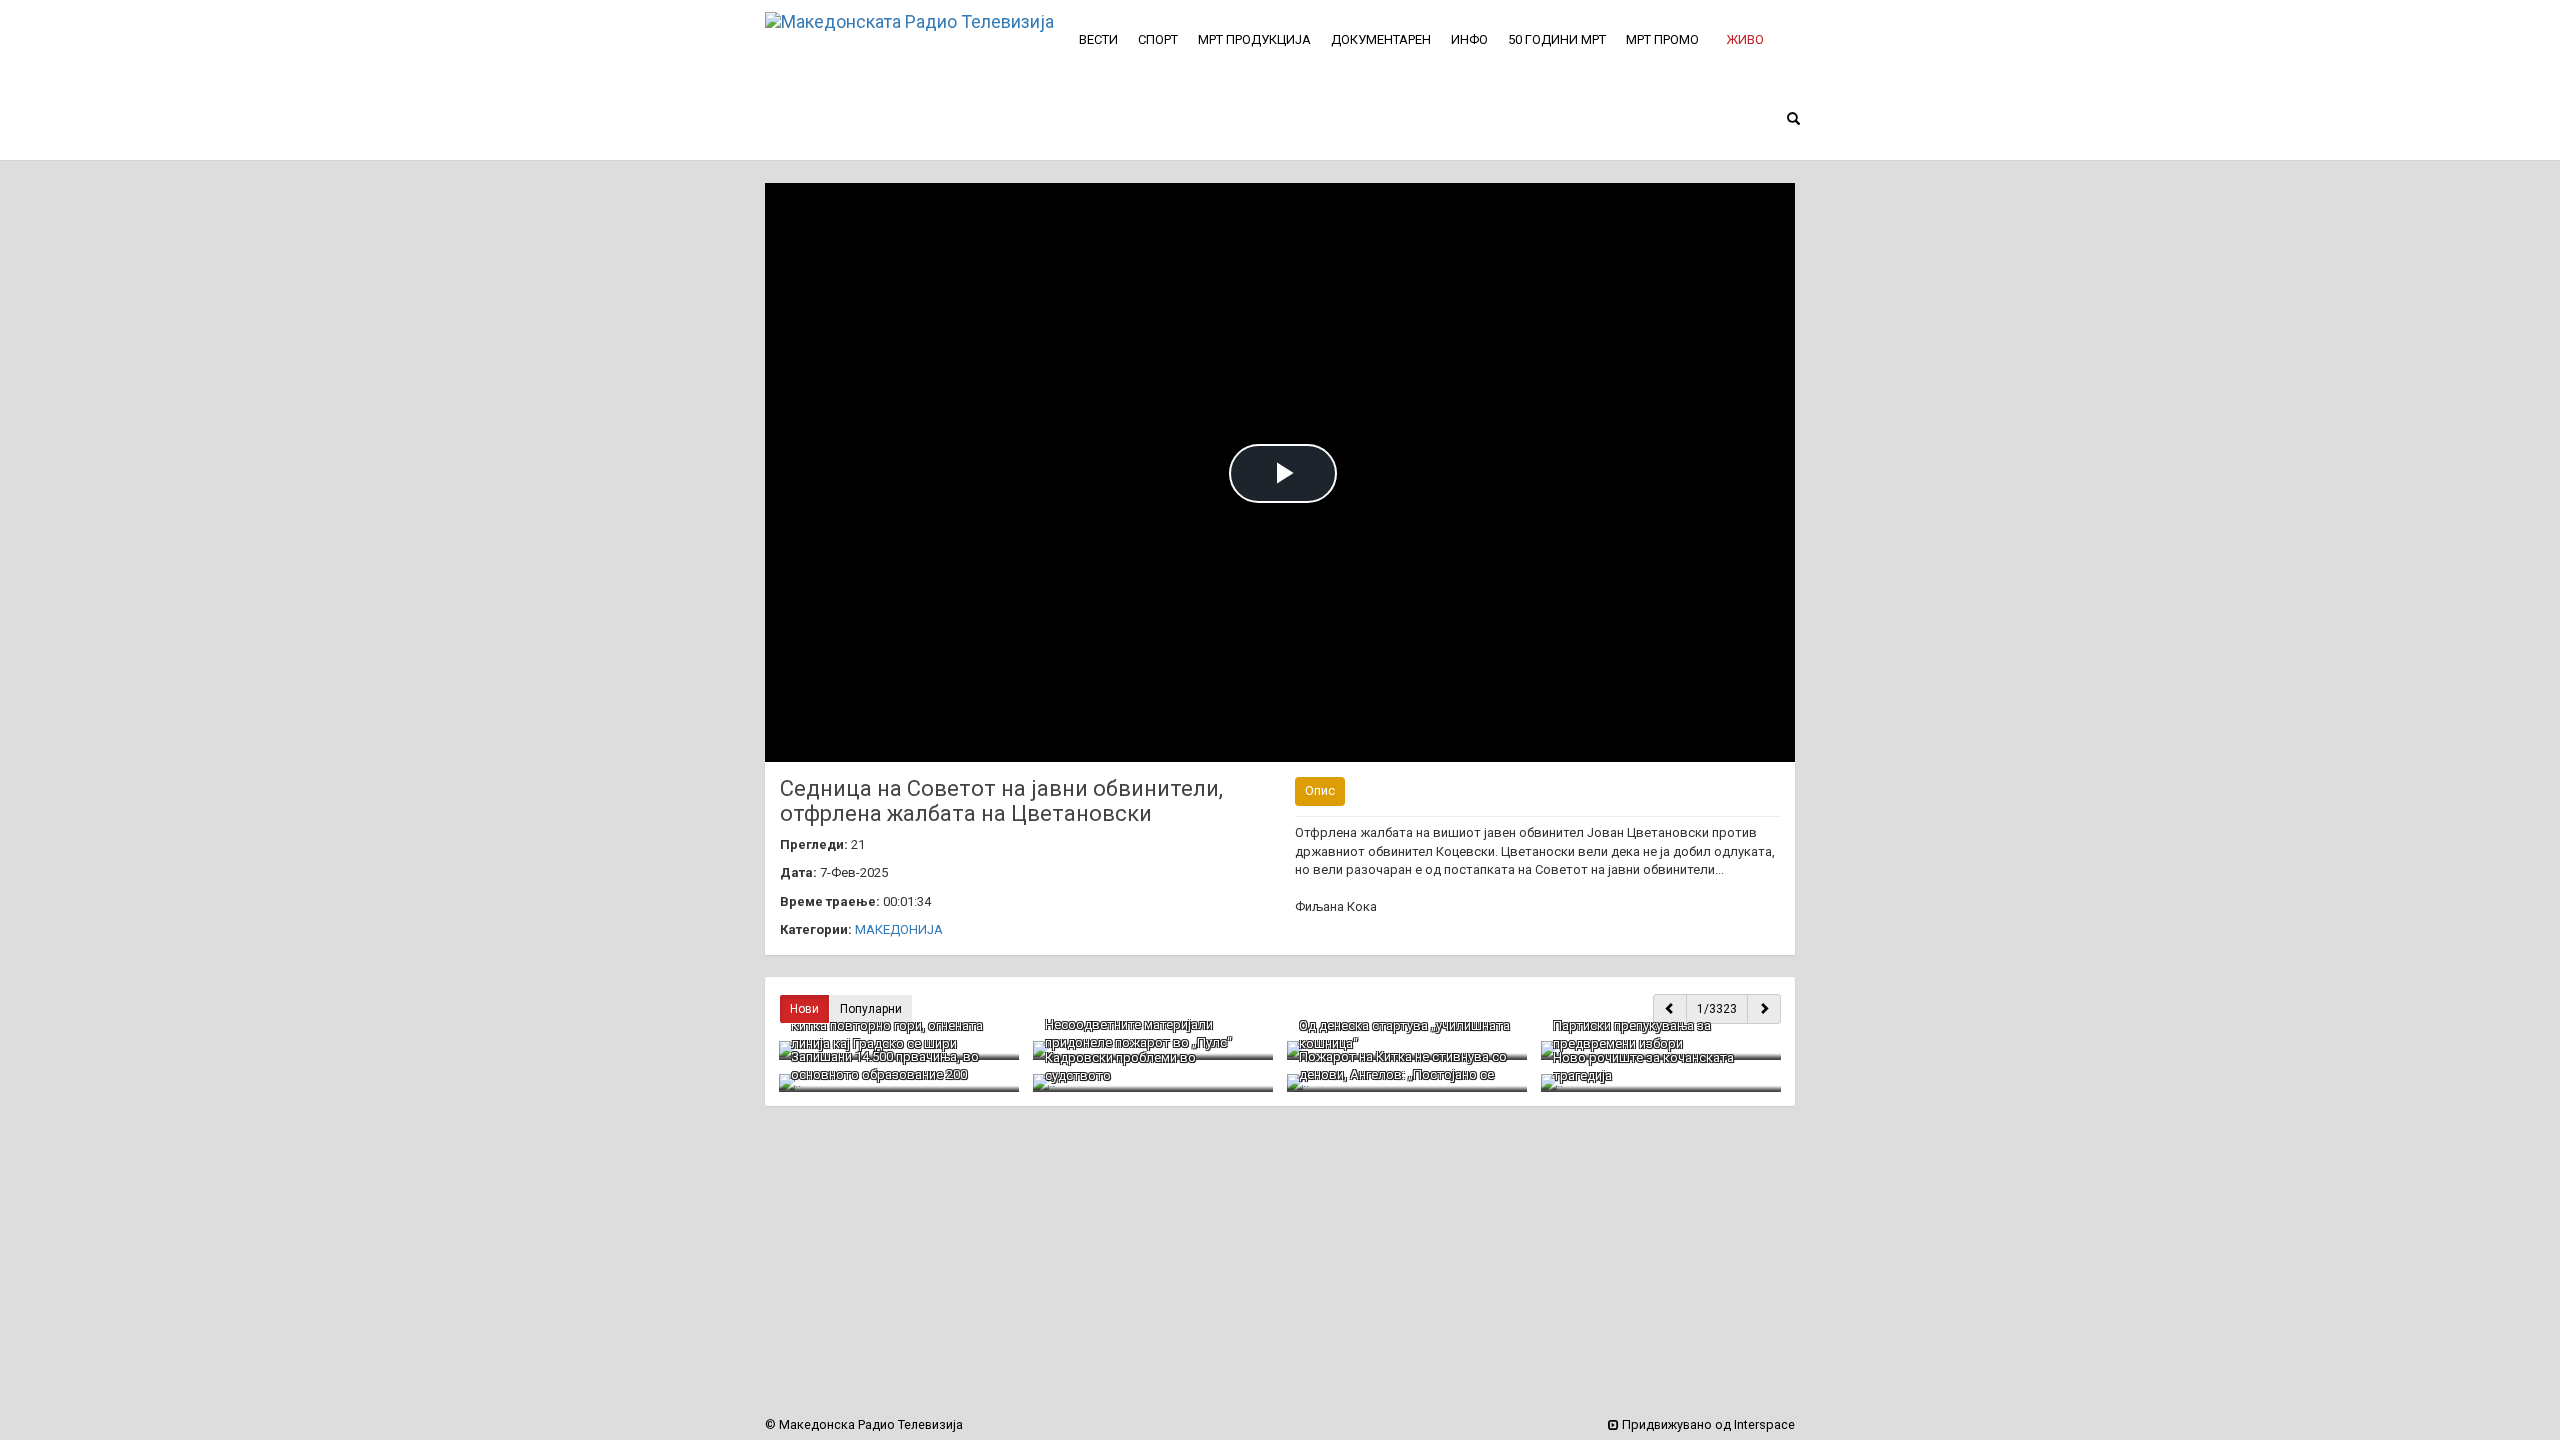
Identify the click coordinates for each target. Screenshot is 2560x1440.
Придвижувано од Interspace (1707, 1424)
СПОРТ (1158, 39)
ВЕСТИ (1098, 39)
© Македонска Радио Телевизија (864, 1424)
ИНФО (1469, 39)
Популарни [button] (871, 1009)
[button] (1745, 40)
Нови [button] (804, 1009)
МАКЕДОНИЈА (899, 929)
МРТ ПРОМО (1662, 39)
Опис (1320, 790)
